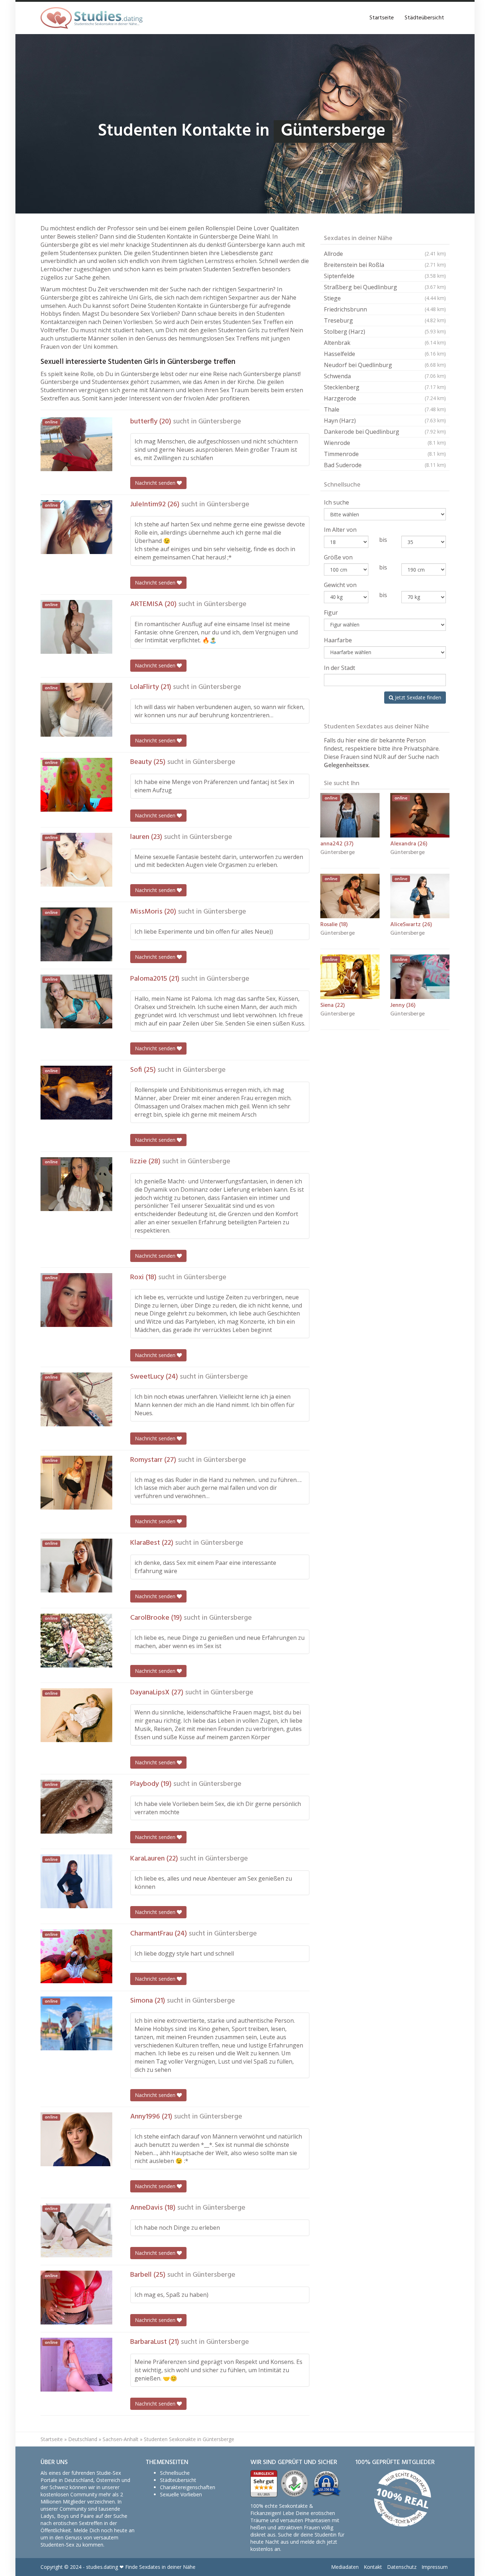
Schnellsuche (175, 2473)
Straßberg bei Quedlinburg (385, 287)
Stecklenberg (385, 387)
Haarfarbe (338, 640)
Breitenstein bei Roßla (385, 265)
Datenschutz (402, 2567)
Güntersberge (220, 422)
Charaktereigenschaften (188, 2487)
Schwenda (385, 376)
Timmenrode (385, 454)
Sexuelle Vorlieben (181, 2494)
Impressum (435, 2567)
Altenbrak (385, 343)
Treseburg (385, 320)
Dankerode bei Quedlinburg (385, 432)
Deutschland (83, 2439)
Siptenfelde (385, 276)
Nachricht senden (156, 483)
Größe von (338, 557)
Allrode (385, 254)
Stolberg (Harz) (385, 332)
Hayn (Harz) (385, 421)
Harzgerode (385, 398)
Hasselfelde (385, 354)
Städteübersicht (424, 18)
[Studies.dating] (91, 18)
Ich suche (336, 502)
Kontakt (373, 2567)
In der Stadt (340, 668)
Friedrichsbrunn (385, 309)
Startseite (382, 18)
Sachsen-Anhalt (121, 2439)
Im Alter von (340, 530)
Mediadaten (345, 2567)
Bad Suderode (385, 465)
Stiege (385, 298)
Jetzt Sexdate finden (417, 697)
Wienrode (385, 443)
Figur (331, 613)
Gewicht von (340, 585)
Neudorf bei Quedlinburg (385, 365)
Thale (385, 409)
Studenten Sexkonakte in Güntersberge (189, 2439)
